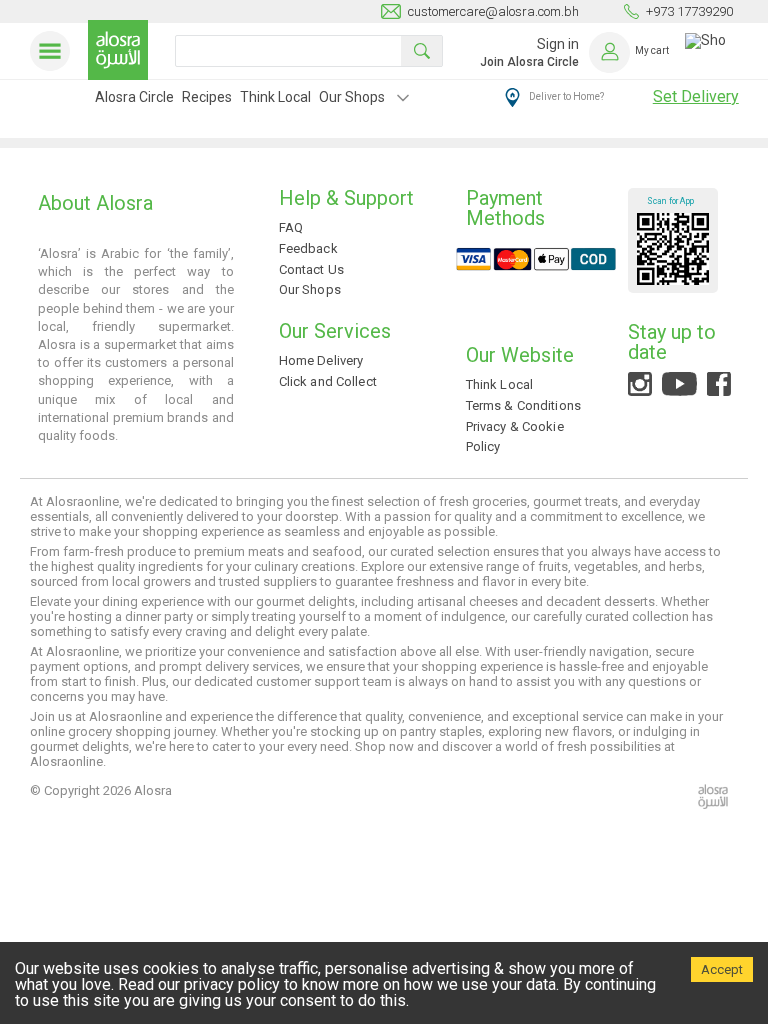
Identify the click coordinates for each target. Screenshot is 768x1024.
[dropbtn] (403, 100)
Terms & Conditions (523, 405)
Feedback (308, 248)
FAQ (291, 227)
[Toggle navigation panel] (54, 51)
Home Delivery (321, 360)
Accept (722, 969)
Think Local (275, 97)
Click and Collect (328, 381)
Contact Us (311, 269)
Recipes (207, 97)
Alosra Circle (134, 97)
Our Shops (352, 97)
